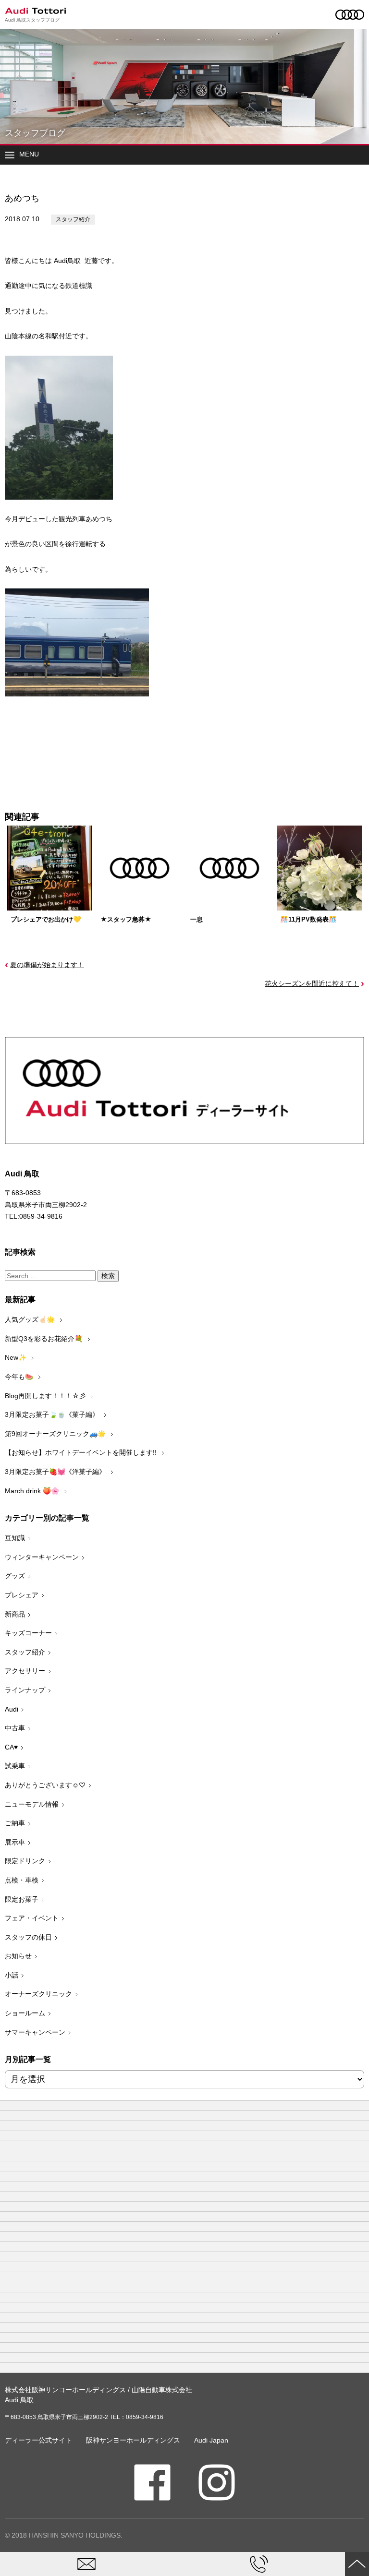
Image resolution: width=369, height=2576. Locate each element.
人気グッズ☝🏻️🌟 (31, 1319)
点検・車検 (22, 1880)
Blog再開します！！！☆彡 (46, 1396)
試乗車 (15, 1766)
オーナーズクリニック (38, 1994)
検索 (108, 1276)
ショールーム (25, 2013)
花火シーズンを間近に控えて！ (312, 983)
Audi (12, 1709)
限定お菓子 (22, 1899)
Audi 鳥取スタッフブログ (32, 20)
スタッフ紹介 (73, 219)
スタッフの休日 (28, 1937)
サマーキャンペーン (35, 2032)
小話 (12, 1975)
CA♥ (11, 1747)
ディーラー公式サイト (38, 2440)
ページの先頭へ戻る (357, 2564)
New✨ (17, 1357)
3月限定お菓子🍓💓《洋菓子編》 (56, 1472)
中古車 (15, 1728)
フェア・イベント (32, 1918)
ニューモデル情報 (32, 1804)
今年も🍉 (20, 1377)
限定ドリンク (25, 1861)
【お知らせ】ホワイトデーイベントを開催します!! (82, 1452)
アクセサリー (25, 1671)
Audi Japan (211, 2440)
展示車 (15, 1842)
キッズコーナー (28, 1633)
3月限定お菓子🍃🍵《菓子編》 (53, 1414)
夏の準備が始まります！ (47, 965)
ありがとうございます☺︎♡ (45, 1785)
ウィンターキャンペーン (42, 1557)
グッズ (15, 1576)
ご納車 (15, 1823)
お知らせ (18, 1956)
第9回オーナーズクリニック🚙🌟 (56, 1434)
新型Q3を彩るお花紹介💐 (45, 1339)
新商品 (15, 1614)
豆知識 (15, 1538)
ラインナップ (25, 1690)
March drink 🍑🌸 (33, 1491)
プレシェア (22, 1595)
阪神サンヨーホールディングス (133, 2440)
